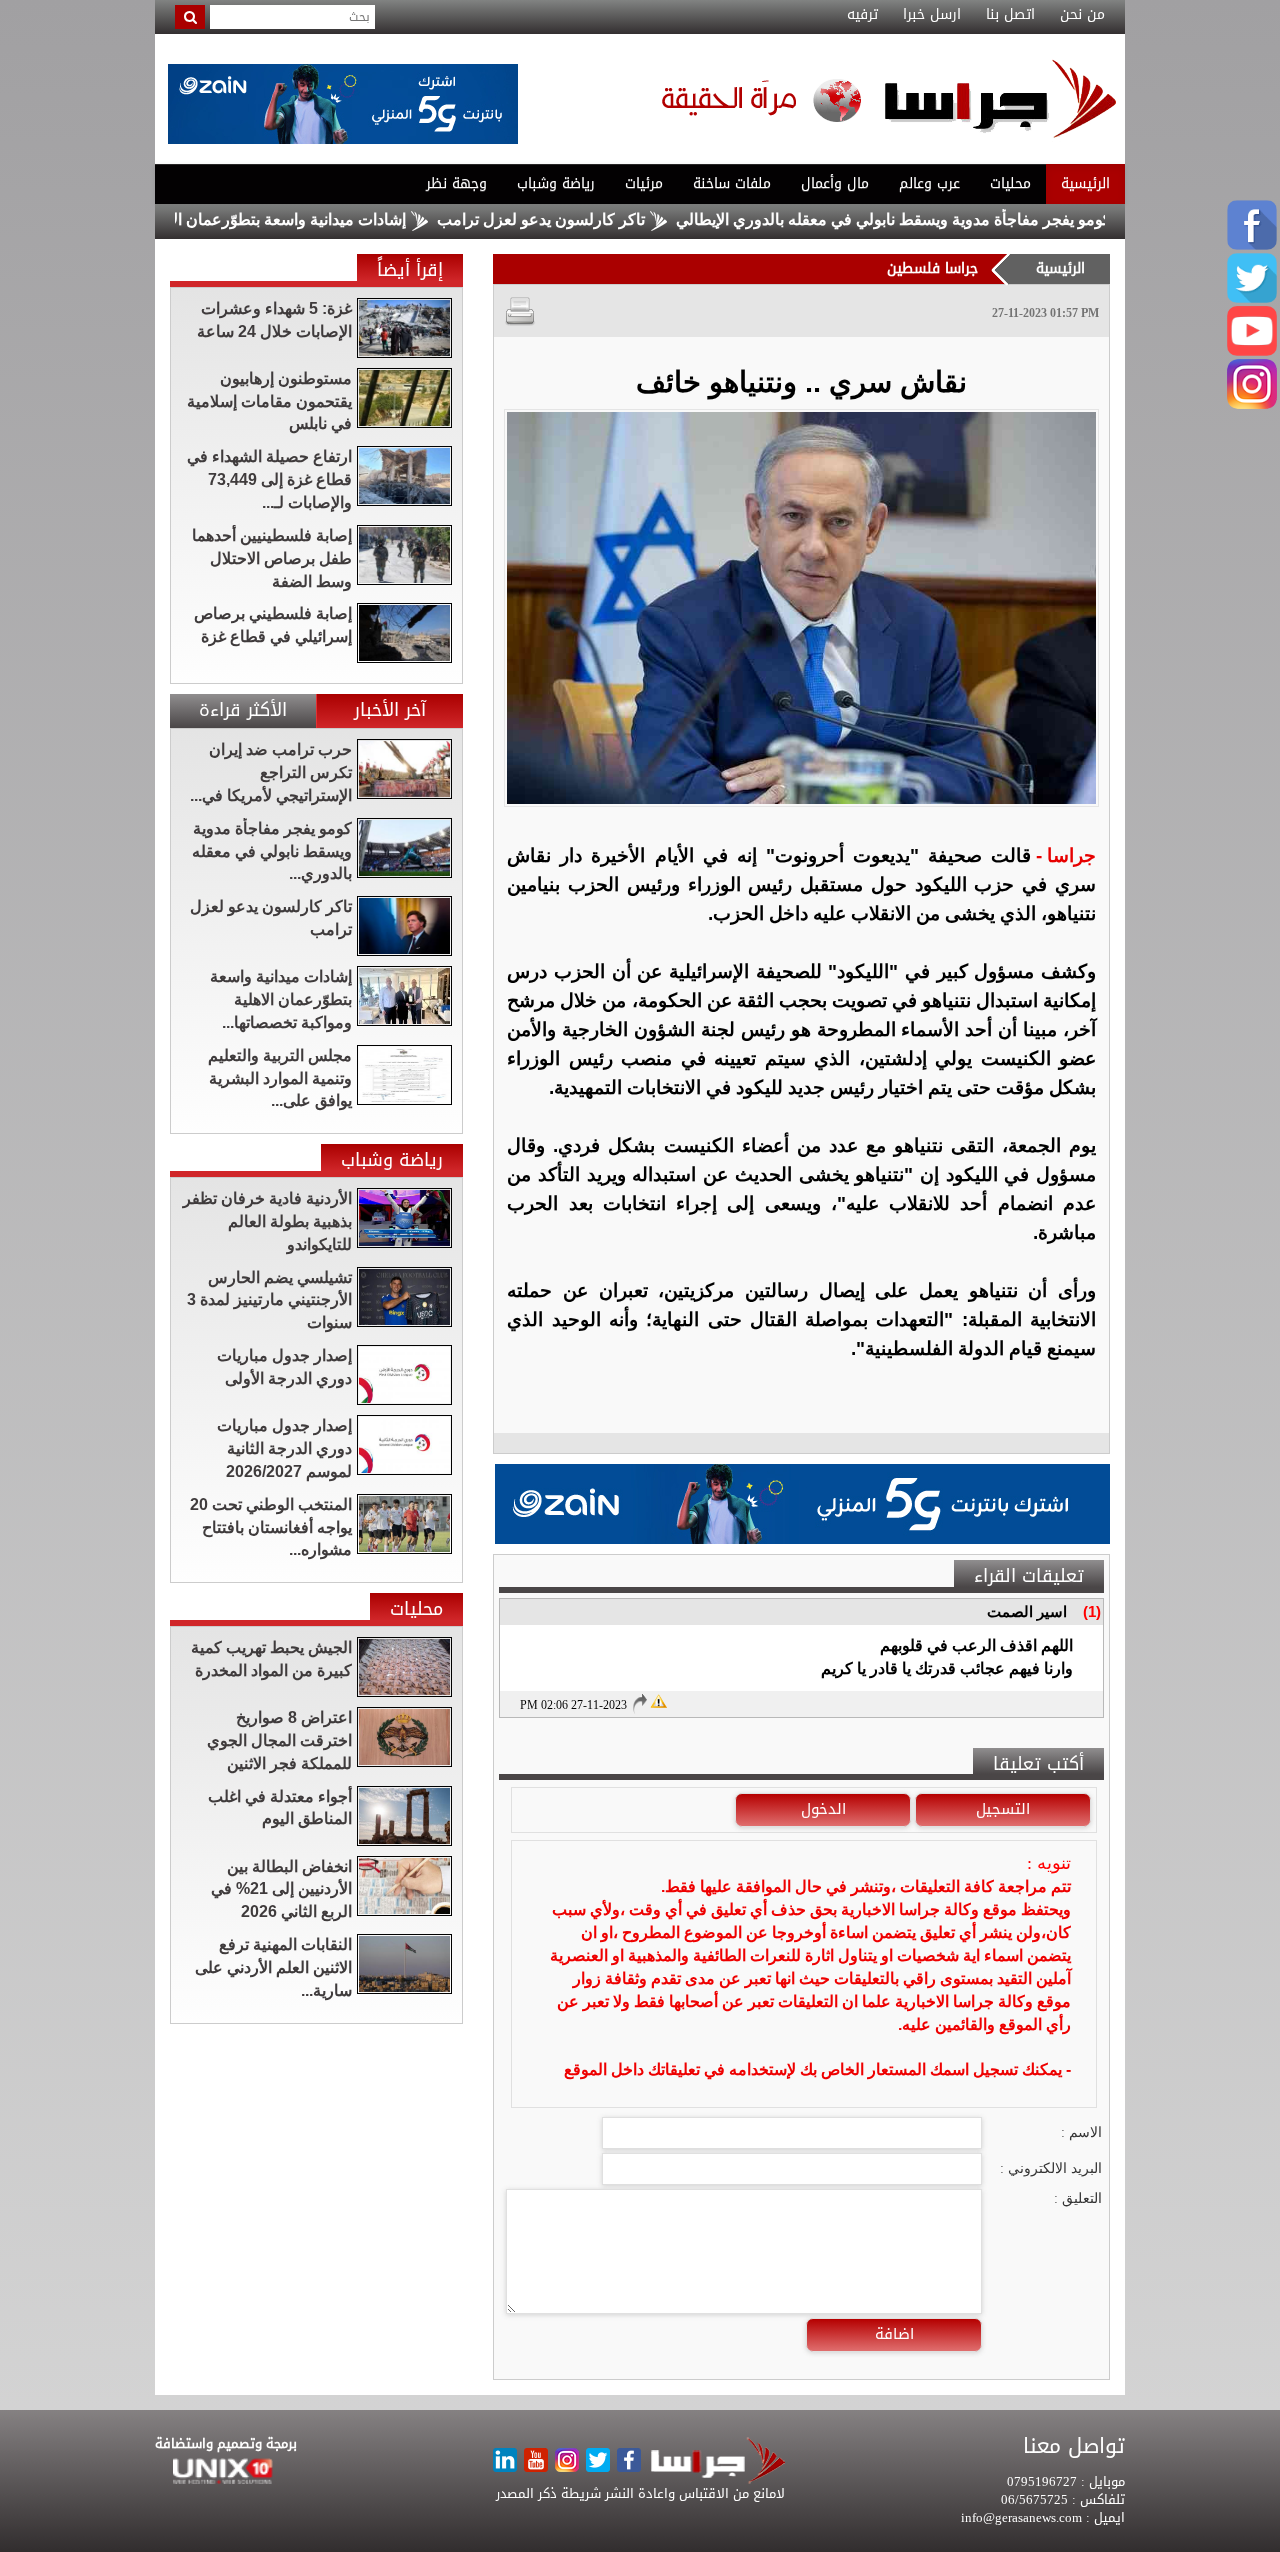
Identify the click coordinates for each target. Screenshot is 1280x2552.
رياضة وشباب (556, 183)
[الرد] (639, 1703)
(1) (1092, 1611)
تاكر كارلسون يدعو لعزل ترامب (613, 219)
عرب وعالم (929, 183)
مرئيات (644, 183)
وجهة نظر (456, 183)
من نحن (1082, 15)
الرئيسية (1085, 183)
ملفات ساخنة (732, 183)
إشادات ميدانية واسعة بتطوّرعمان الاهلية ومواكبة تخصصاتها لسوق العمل (242, 219)
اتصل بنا (1010, 15)
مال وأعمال (835, 183)
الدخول (823, 1809)
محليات (1010, 183)
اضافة (894, 2334)
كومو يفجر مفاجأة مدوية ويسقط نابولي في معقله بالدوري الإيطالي (965, 219)
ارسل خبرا (932, 15)
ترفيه (862, 15)
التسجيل (1003, 1809)
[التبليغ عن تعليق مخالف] (658, 1699)
